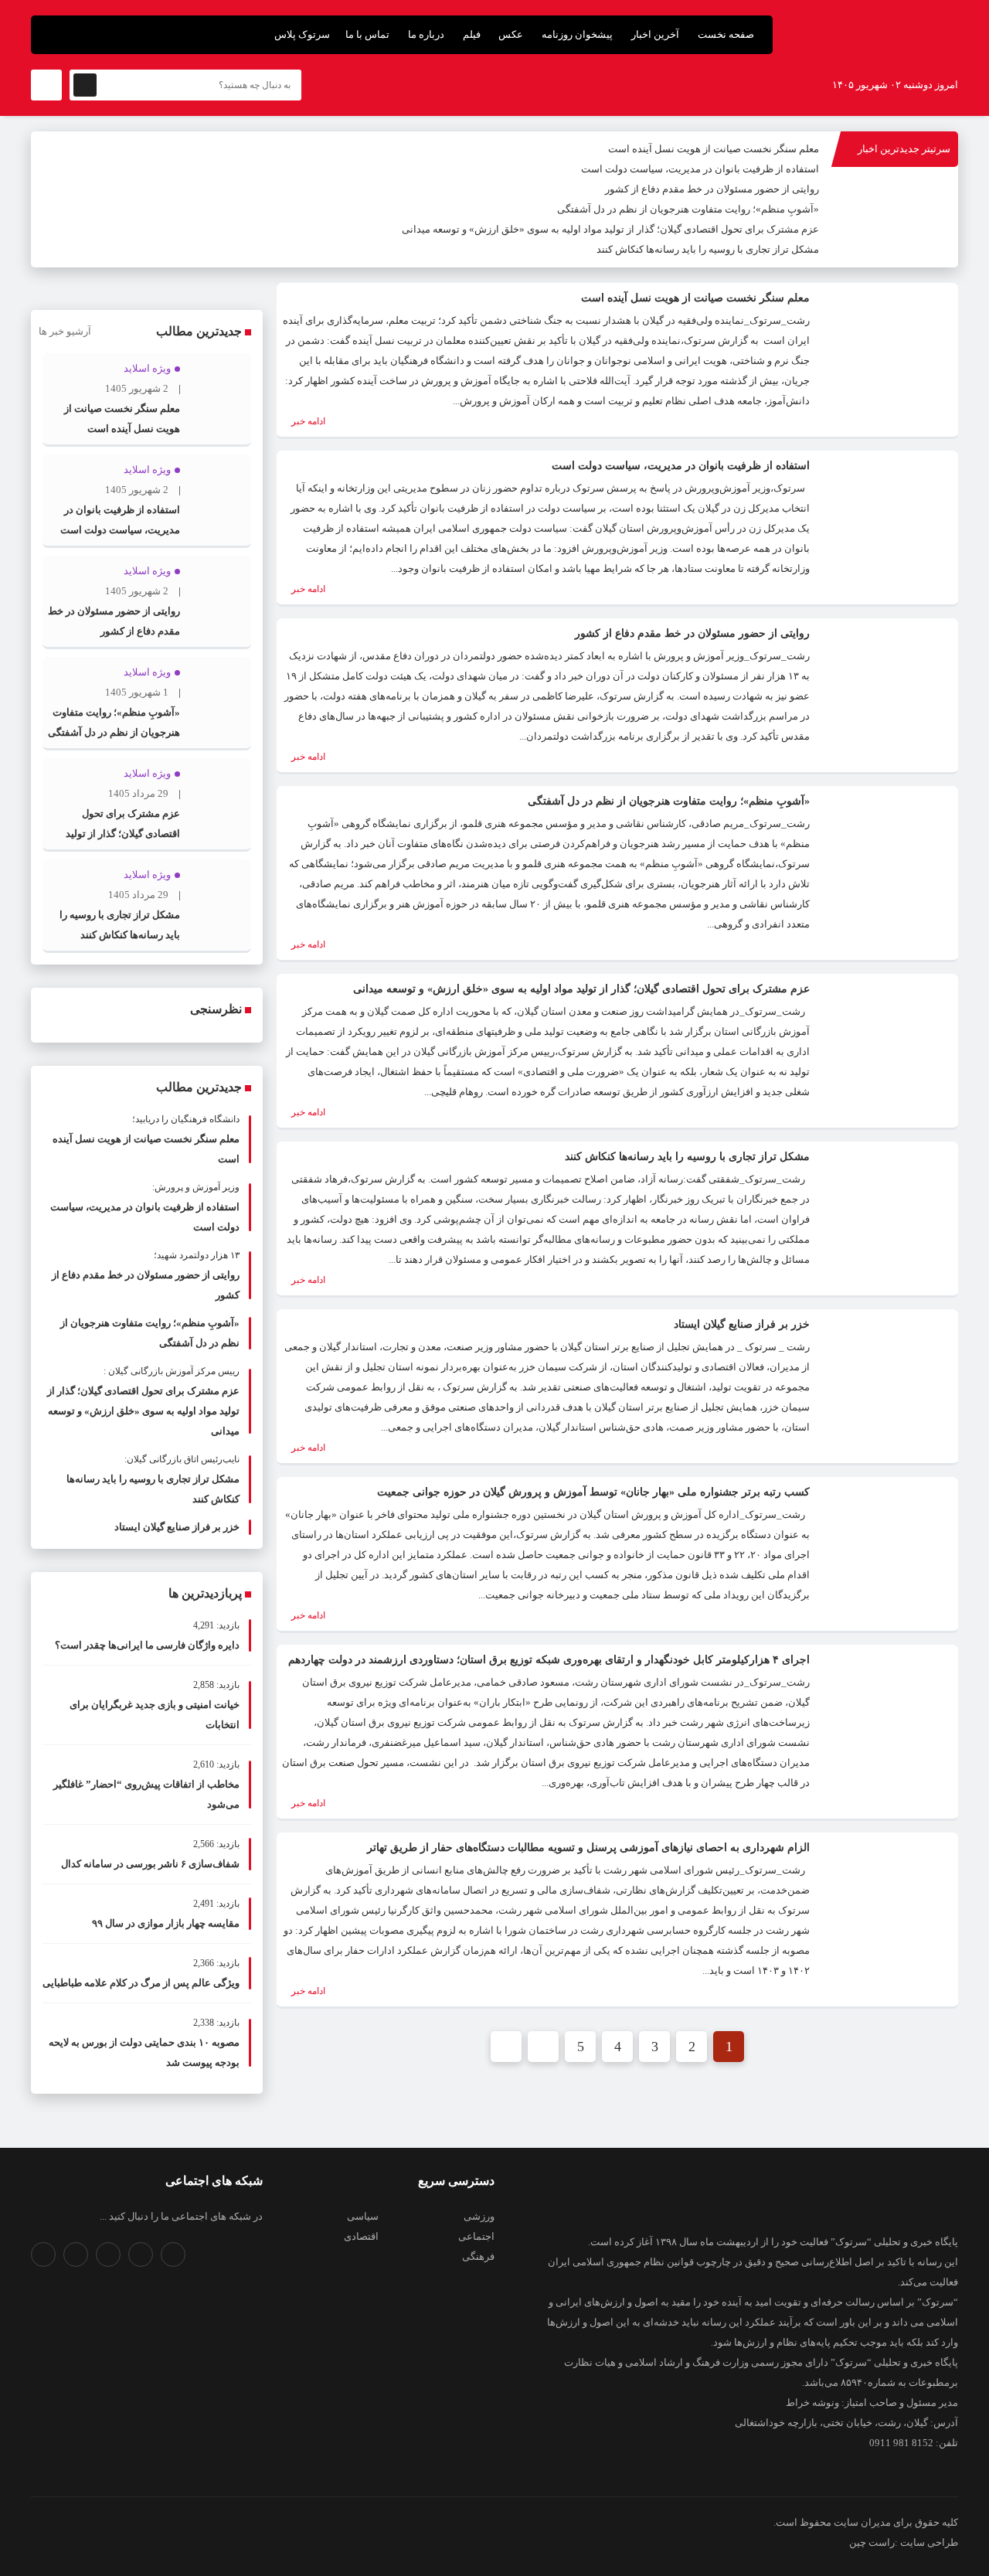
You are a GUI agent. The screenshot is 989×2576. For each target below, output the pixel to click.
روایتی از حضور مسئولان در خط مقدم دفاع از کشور (712, 189)
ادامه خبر (307, 421)
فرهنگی (478, 2256)
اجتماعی (476, 2236)
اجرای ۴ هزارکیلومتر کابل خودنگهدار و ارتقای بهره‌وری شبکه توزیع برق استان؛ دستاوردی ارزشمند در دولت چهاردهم (549, 1660)
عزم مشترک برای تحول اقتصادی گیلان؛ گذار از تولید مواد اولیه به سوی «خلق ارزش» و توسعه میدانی (610, 229)
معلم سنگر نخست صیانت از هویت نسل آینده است (714, 149)
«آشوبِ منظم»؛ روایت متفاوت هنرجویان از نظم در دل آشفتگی (688, 209)
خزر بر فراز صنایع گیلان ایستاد (742, 1324)
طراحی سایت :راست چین (904, 2542)
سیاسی (363, 2216)
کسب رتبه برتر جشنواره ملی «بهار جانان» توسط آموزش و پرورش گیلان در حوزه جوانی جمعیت (593, 1492)
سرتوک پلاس (302, 34)
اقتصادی (361, 2236)
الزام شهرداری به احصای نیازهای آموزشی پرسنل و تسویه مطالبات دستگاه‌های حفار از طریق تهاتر (588, 1848)
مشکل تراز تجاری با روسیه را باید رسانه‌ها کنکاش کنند (708, 249)
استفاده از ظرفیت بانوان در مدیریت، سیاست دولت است (700, 169)
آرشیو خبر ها (65, 331)
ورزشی (479, 2216)
